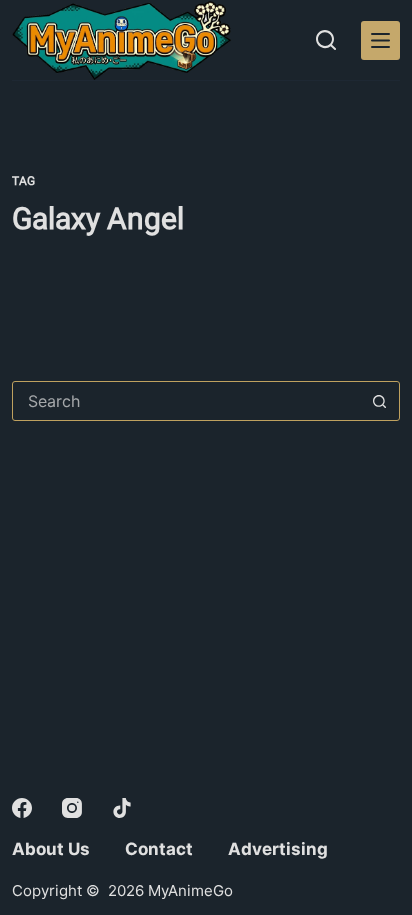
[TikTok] (122, 808)
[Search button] (380, 401)
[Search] (326, 40)
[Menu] (380, 40)
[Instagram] (72, 808)
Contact (159, 849)
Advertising (278, 849)
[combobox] (186, 401)
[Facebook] (22, 808)
